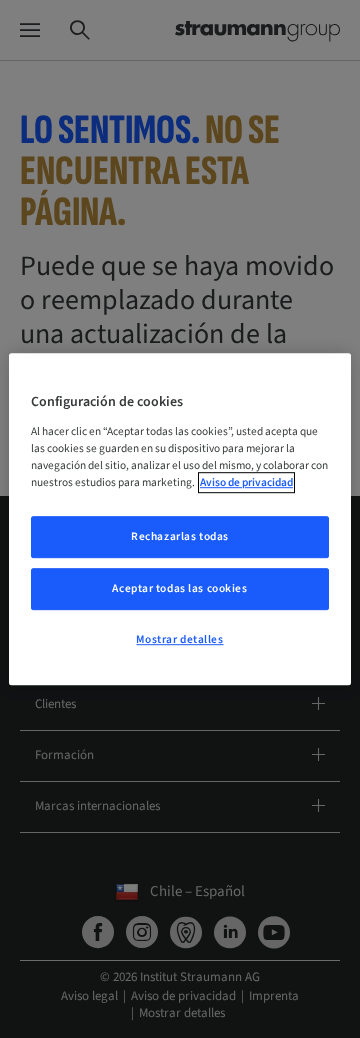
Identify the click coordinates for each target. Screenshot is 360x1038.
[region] (180, 519)
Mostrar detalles (179, 639)
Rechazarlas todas (180, 536)
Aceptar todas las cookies (179, 588)
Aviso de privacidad (246, 482)
